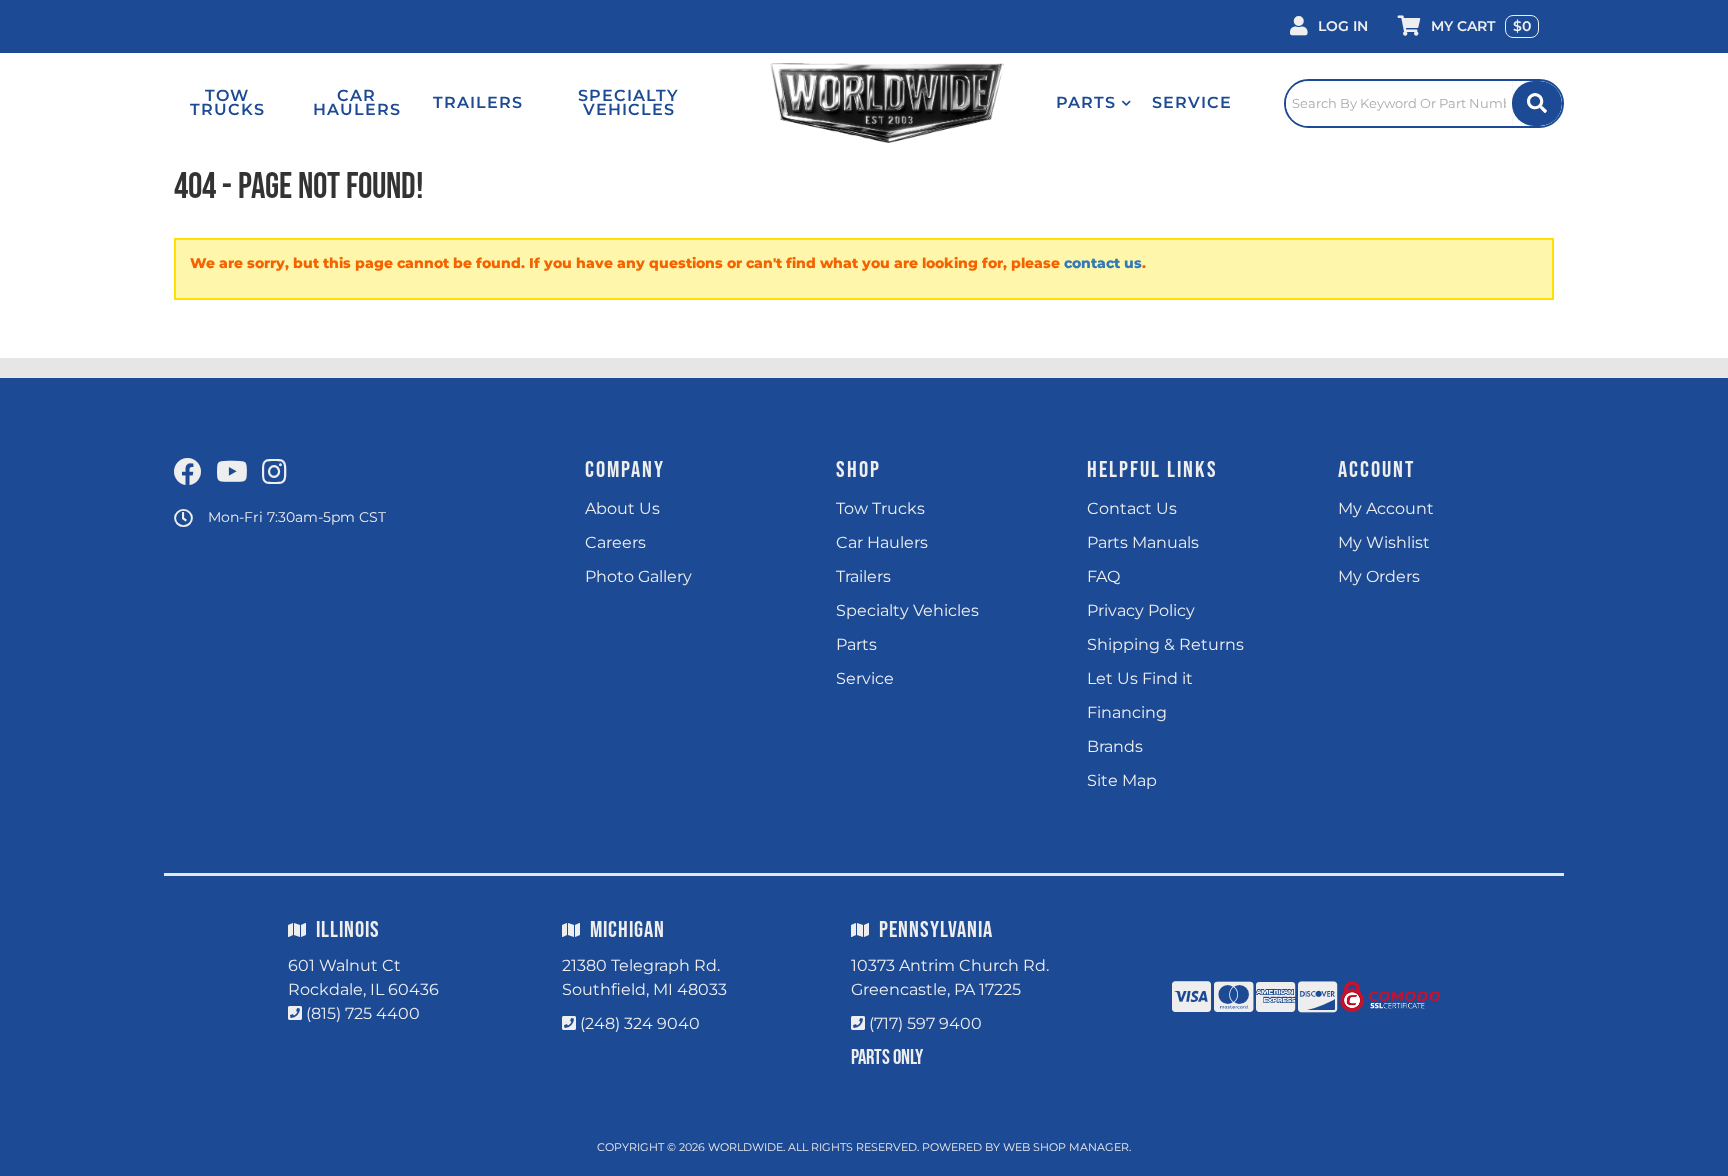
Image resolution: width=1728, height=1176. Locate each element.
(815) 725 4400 (363, 1013)
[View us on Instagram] (274, 473)
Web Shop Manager (1066, 1147)
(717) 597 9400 (925, 1023)
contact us (1103, 263)
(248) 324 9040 (640, 1023)
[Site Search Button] (1537, 103)
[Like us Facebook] (188, 473)
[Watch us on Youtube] (232, 473)
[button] (1094, 103)
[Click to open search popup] (1424, 103)
